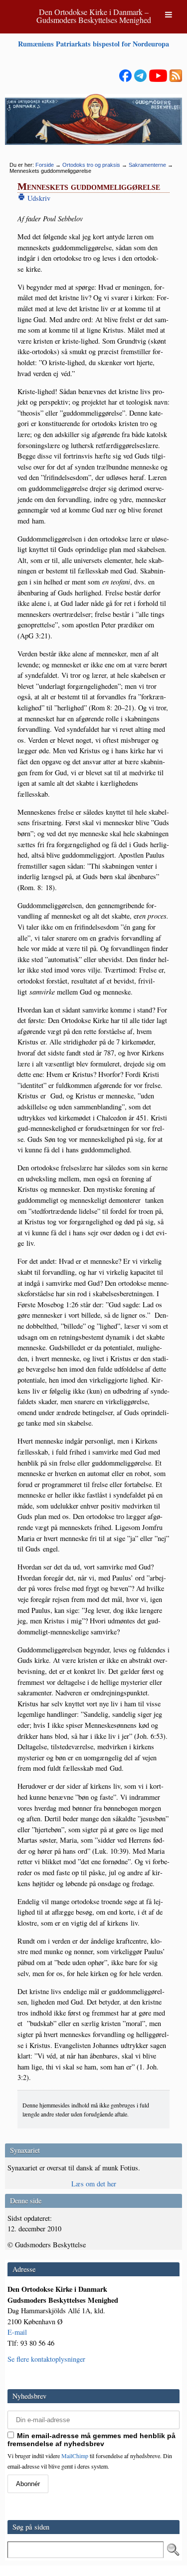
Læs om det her (94, 2184)
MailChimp (75, 2456)
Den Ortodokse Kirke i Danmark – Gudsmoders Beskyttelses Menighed (94, 16)
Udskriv (38, 198)
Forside (45, 165)
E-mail (17, 2332)
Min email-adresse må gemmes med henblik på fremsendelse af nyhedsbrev (92, 2440)
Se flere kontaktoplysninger (46, 2359)
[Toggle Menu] (169, 14)
